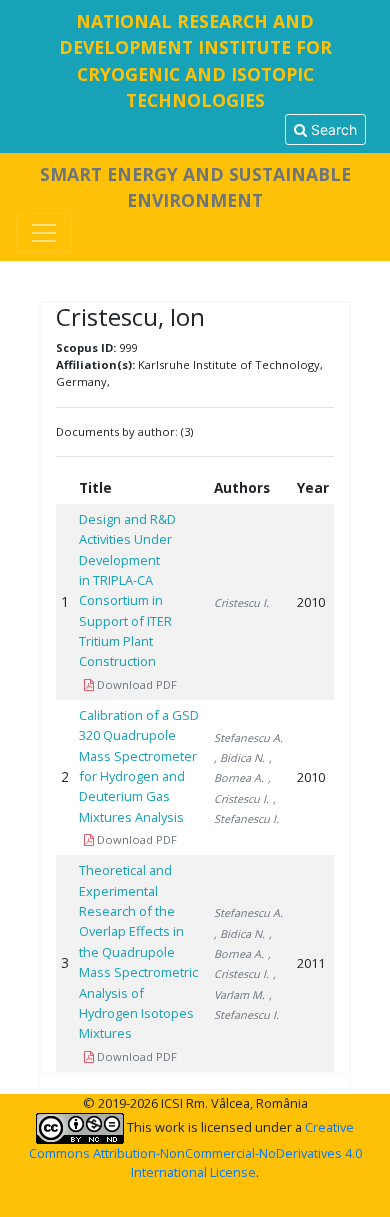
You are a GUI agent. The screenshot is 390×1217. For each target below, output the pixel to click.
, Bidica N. (239, 757)
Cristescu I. (241, 602)
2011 (311, 963)
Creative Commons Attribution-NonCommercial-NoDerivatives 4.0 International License (195, 1149)
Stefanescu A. (248, 737)
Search (332, 129)
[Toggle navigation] (44, 233)
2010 (311, 602)
